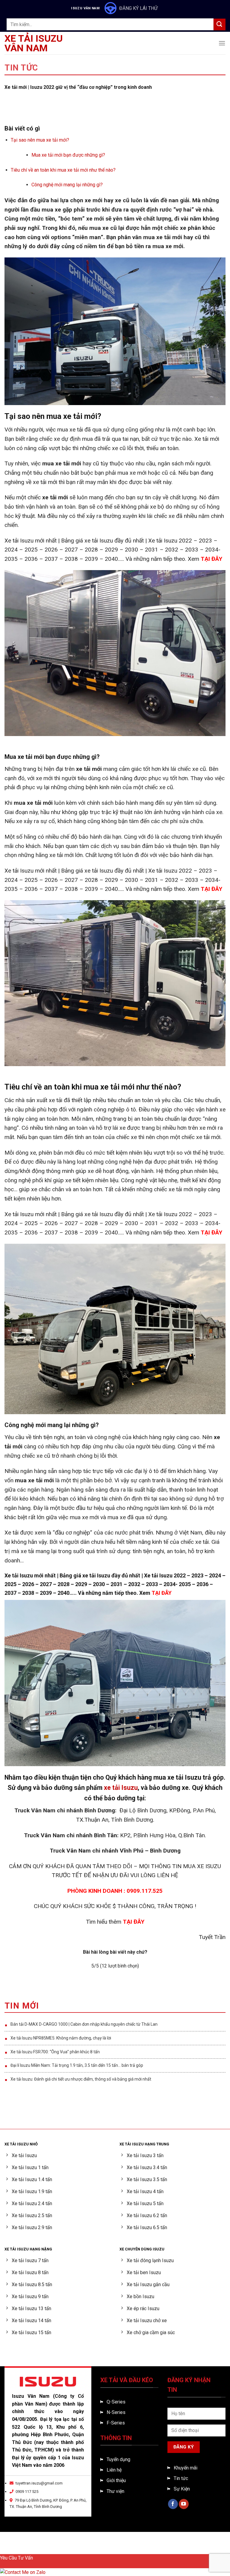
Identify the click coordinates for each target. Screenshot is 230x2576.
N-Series (116, 2412)
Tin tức (181, 2478)
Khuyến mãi (186, 2468)
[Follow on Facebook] (173, 2504)
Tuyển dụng (118, 2459)
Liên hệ (114, 2470)
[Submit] (220, 24)
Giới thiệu (116, 2480)
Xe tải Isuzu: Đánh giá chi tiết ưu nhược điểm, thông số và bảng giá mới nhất (81, 2079)
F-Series (116, 2423)
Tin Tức (21, 68)
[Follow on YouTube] (184, 2504)
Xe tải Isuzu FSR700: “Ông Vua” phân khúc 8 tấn (55, 2052)
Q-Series (116, 2402)
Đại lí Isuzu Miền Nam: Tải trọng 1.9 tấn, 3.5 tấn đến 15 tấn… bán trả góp (77, 2065)
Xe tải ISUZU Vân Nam (34, 43)
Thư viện (115, 2491)
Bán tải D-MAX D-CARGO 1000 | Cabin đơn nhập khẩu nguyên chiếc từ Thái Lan (84, 2024)
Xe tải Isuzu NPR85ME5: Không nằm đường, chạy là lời (61, 2038)
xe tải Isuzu (121, 1788)
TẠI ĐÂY (211, 559)
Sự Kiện (182, 2489)
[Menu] (222, 43)
